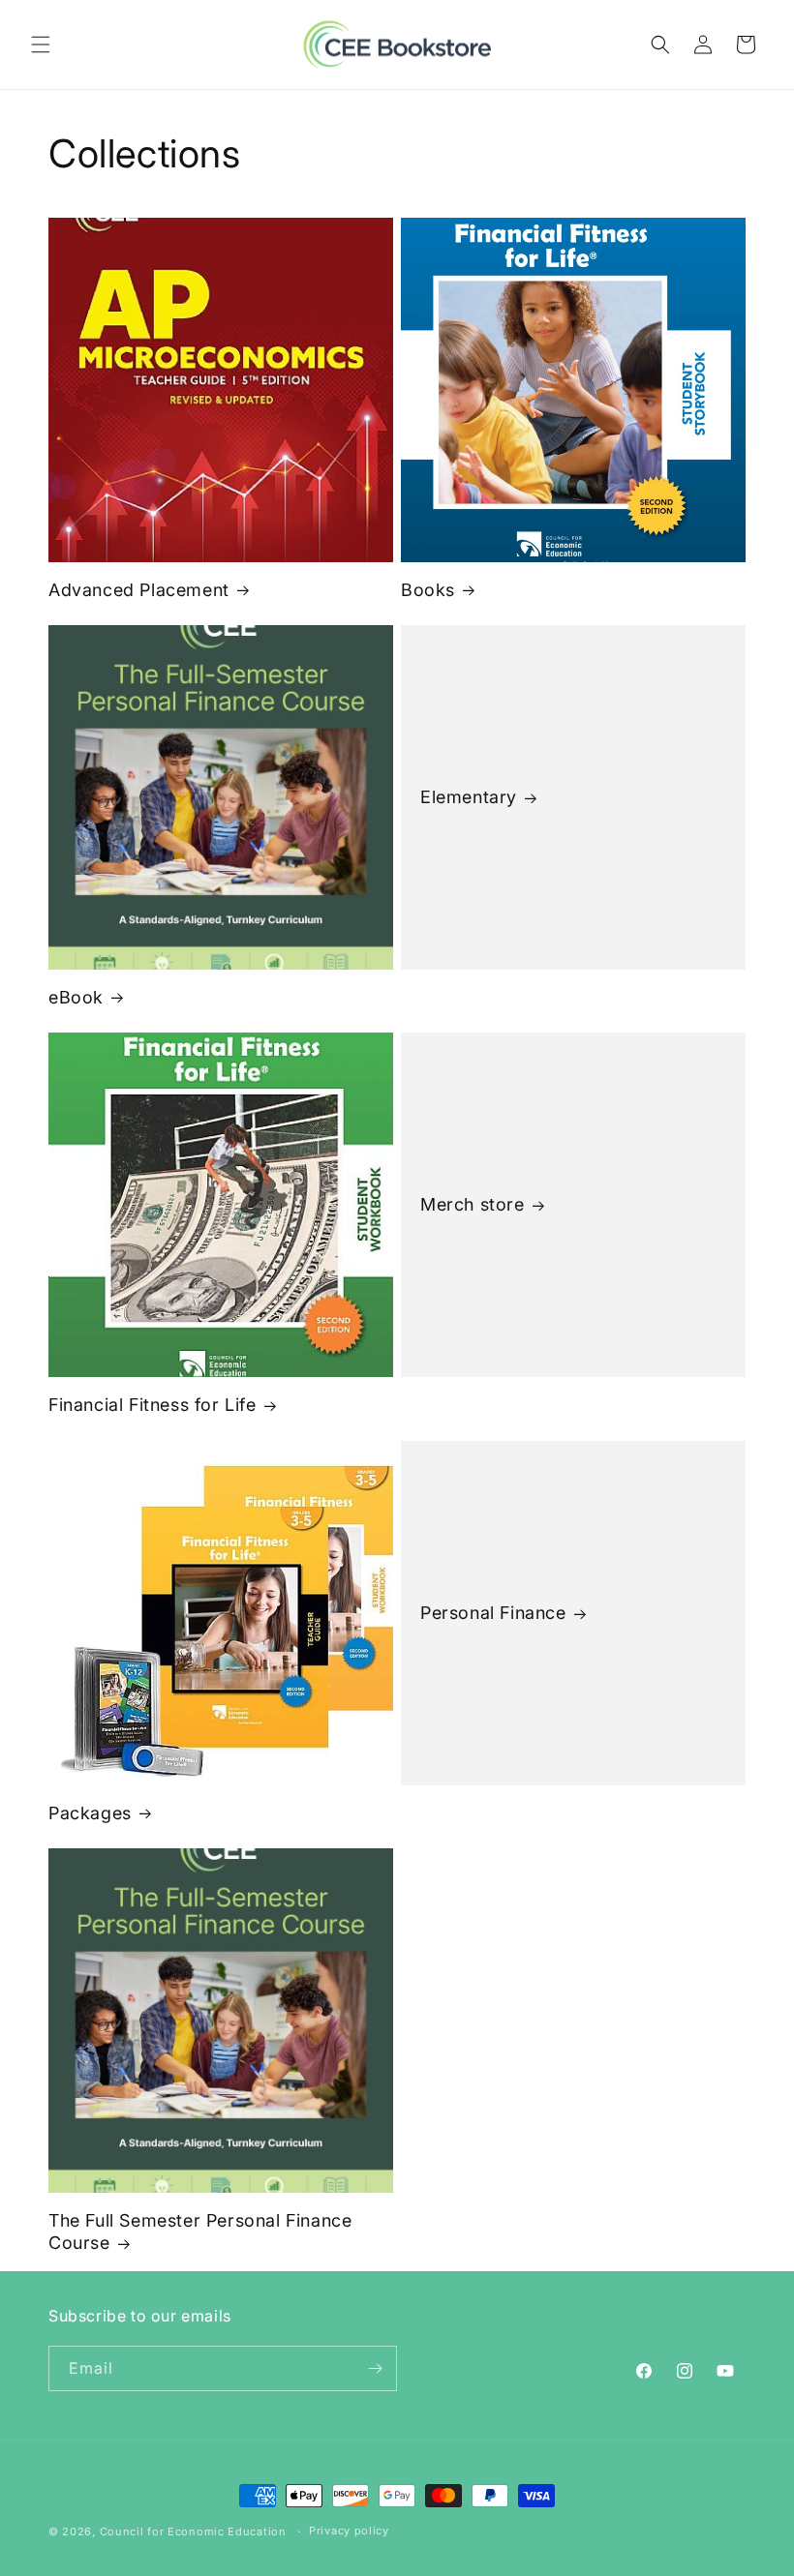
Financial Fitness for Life (153, 1405)
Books (428, 590)
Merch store (473, 1205)
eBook (76, 997)
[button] (41, 45)
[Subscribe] (375, 2368)
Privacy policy (349, 2531)
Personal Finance (493, 1613)
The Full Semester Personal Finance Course (200, 2232)
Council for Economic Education (193, 2531)
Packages (90, 1813)
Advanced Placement (139, 590)
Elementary (469, 797)
